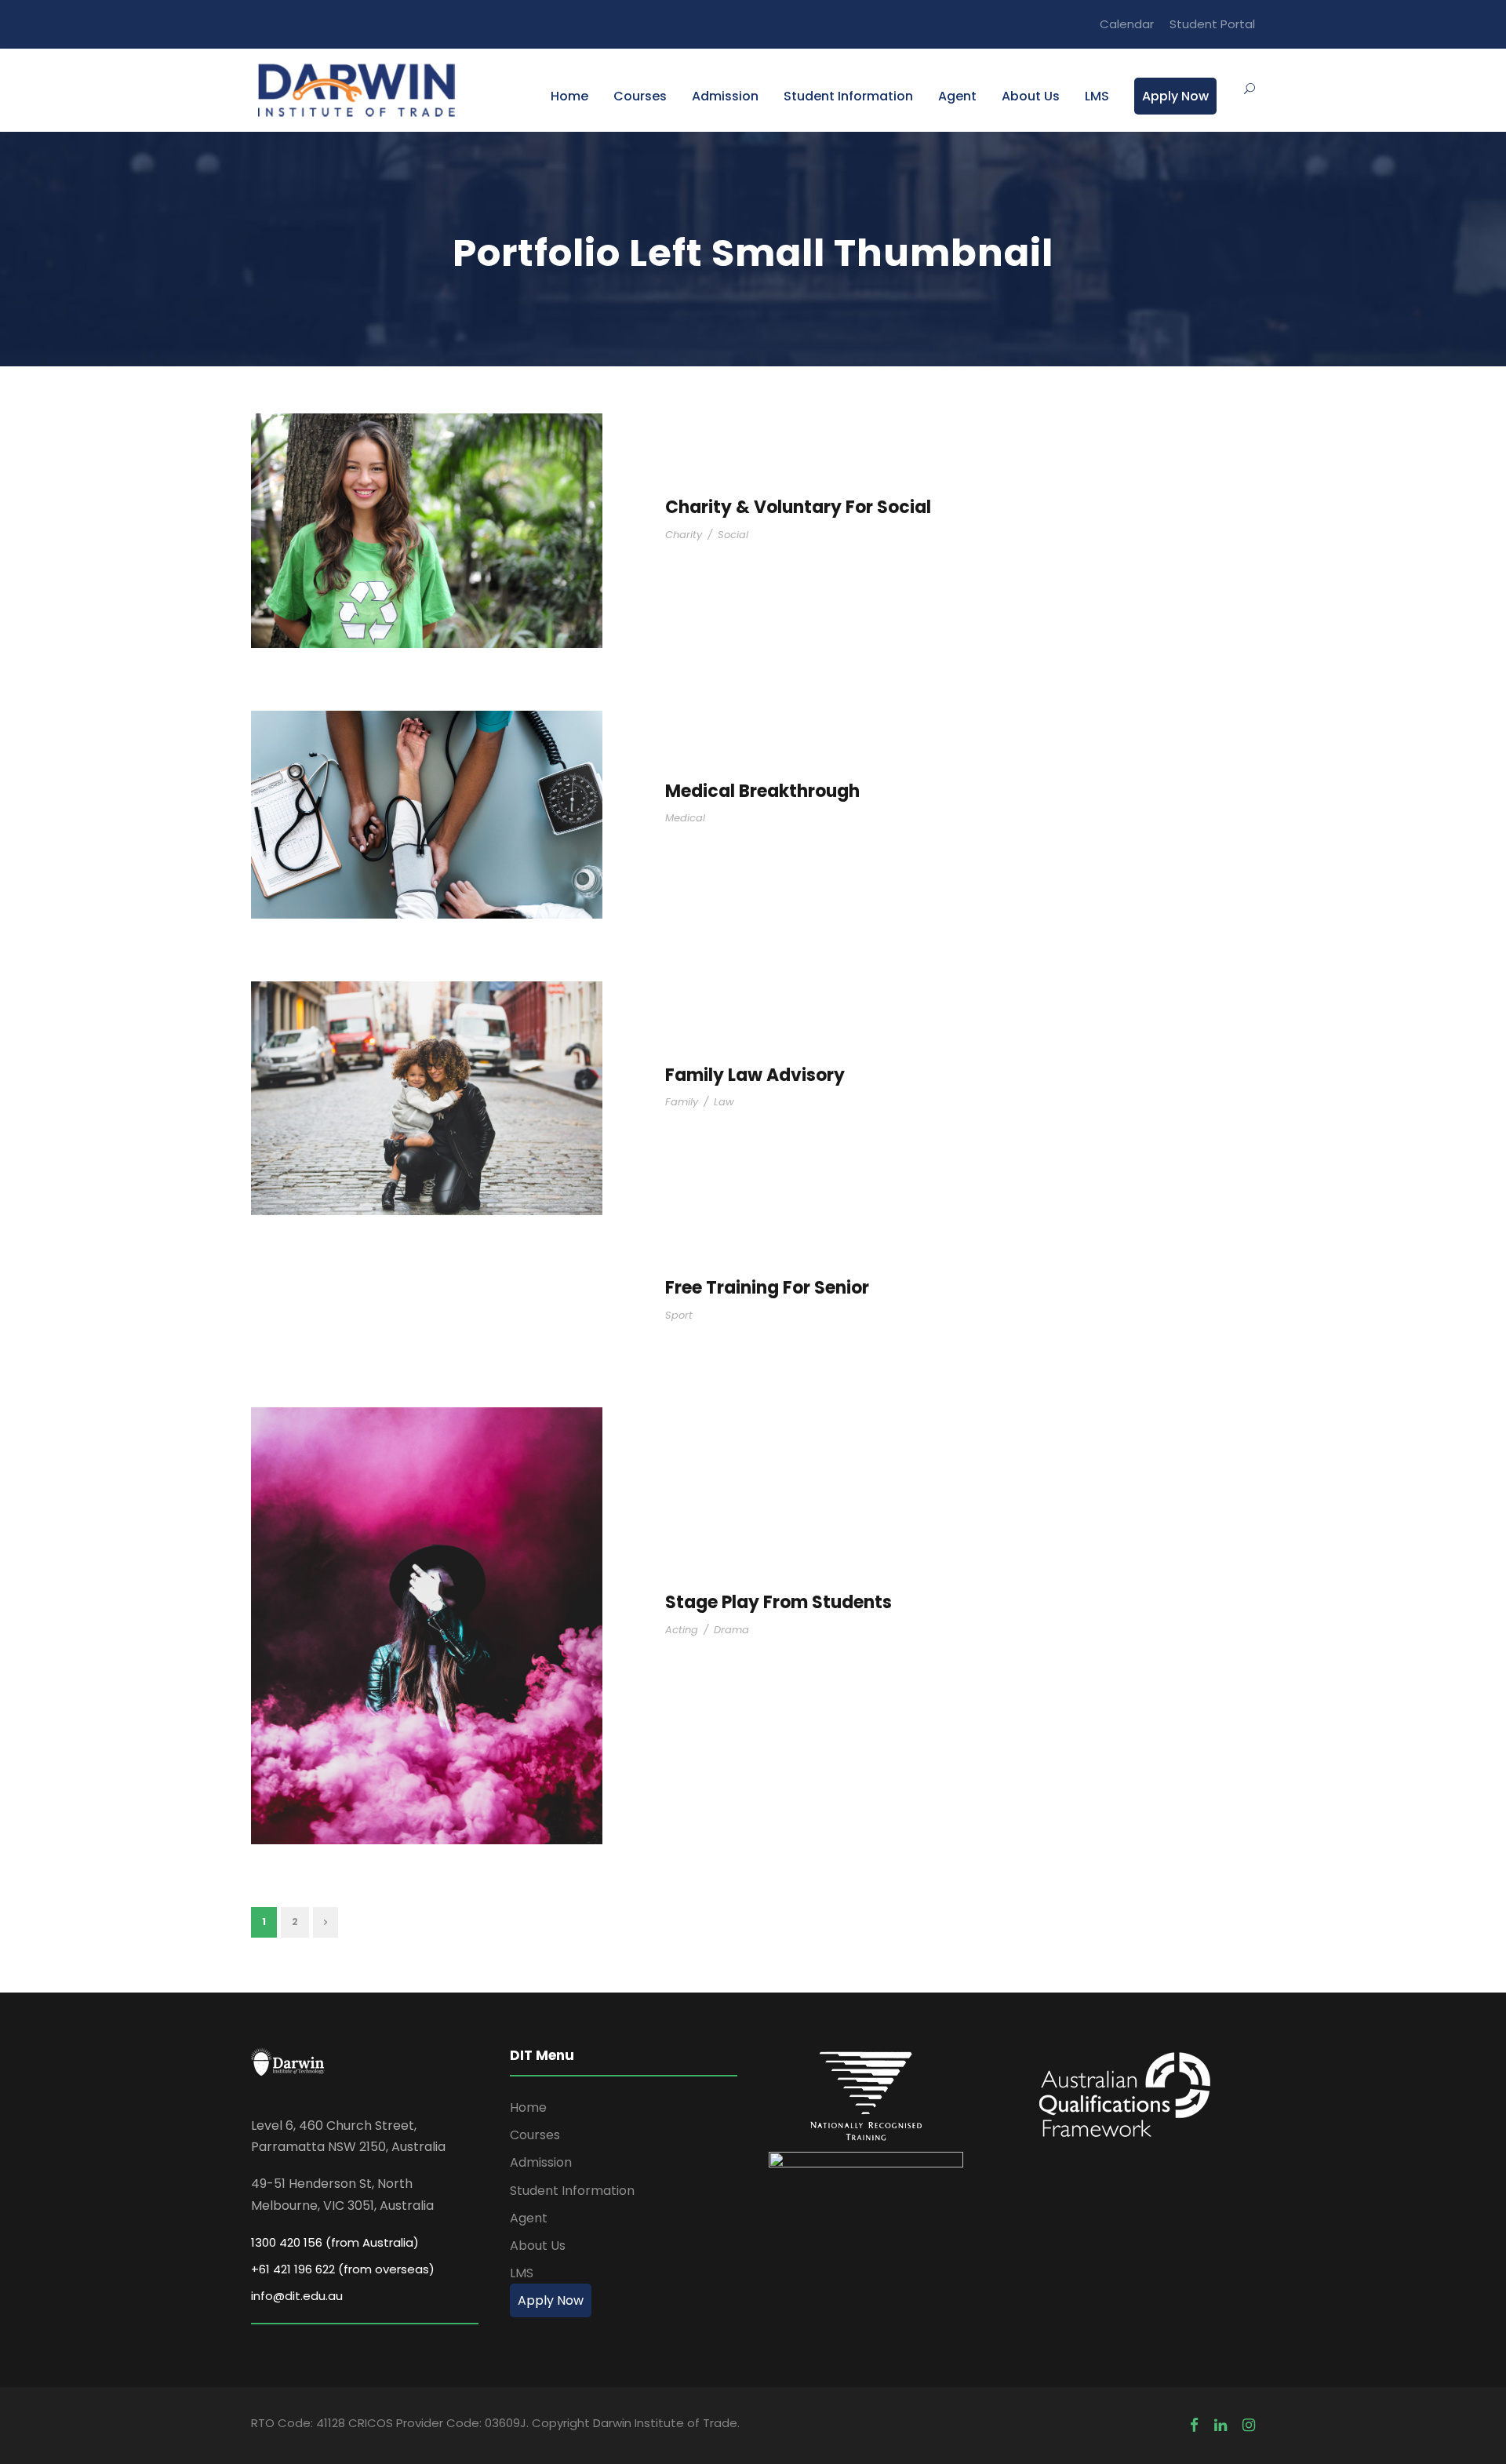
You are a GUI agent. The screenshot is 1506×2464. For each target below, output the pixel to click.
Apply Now (1175, 96)
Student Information (848, 96)
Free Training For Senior (767, 1288)
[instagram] (1249, 2425)
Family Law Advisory (755, 1075)
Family (682, 1102)
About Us (1031, 96)
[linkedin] (1220, 2425)
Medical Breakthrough (762, 791)
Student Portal (1212, 24)
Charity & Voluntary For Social (798, 507)
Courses (640, 96)
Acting (682, 1630)
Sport (679, 1315)
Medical (685, 818)
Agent (957, 96)
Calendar (1127, 24)
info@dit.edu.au (297, 2296)
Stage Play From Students (778, 1602)
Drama (731, 1630)
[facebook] (1194, 2425)
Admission (725, 96)
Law (724, 1102)
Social (733, 535)
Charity (684, 535)
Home (569, 96)
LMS (1097, 96)
